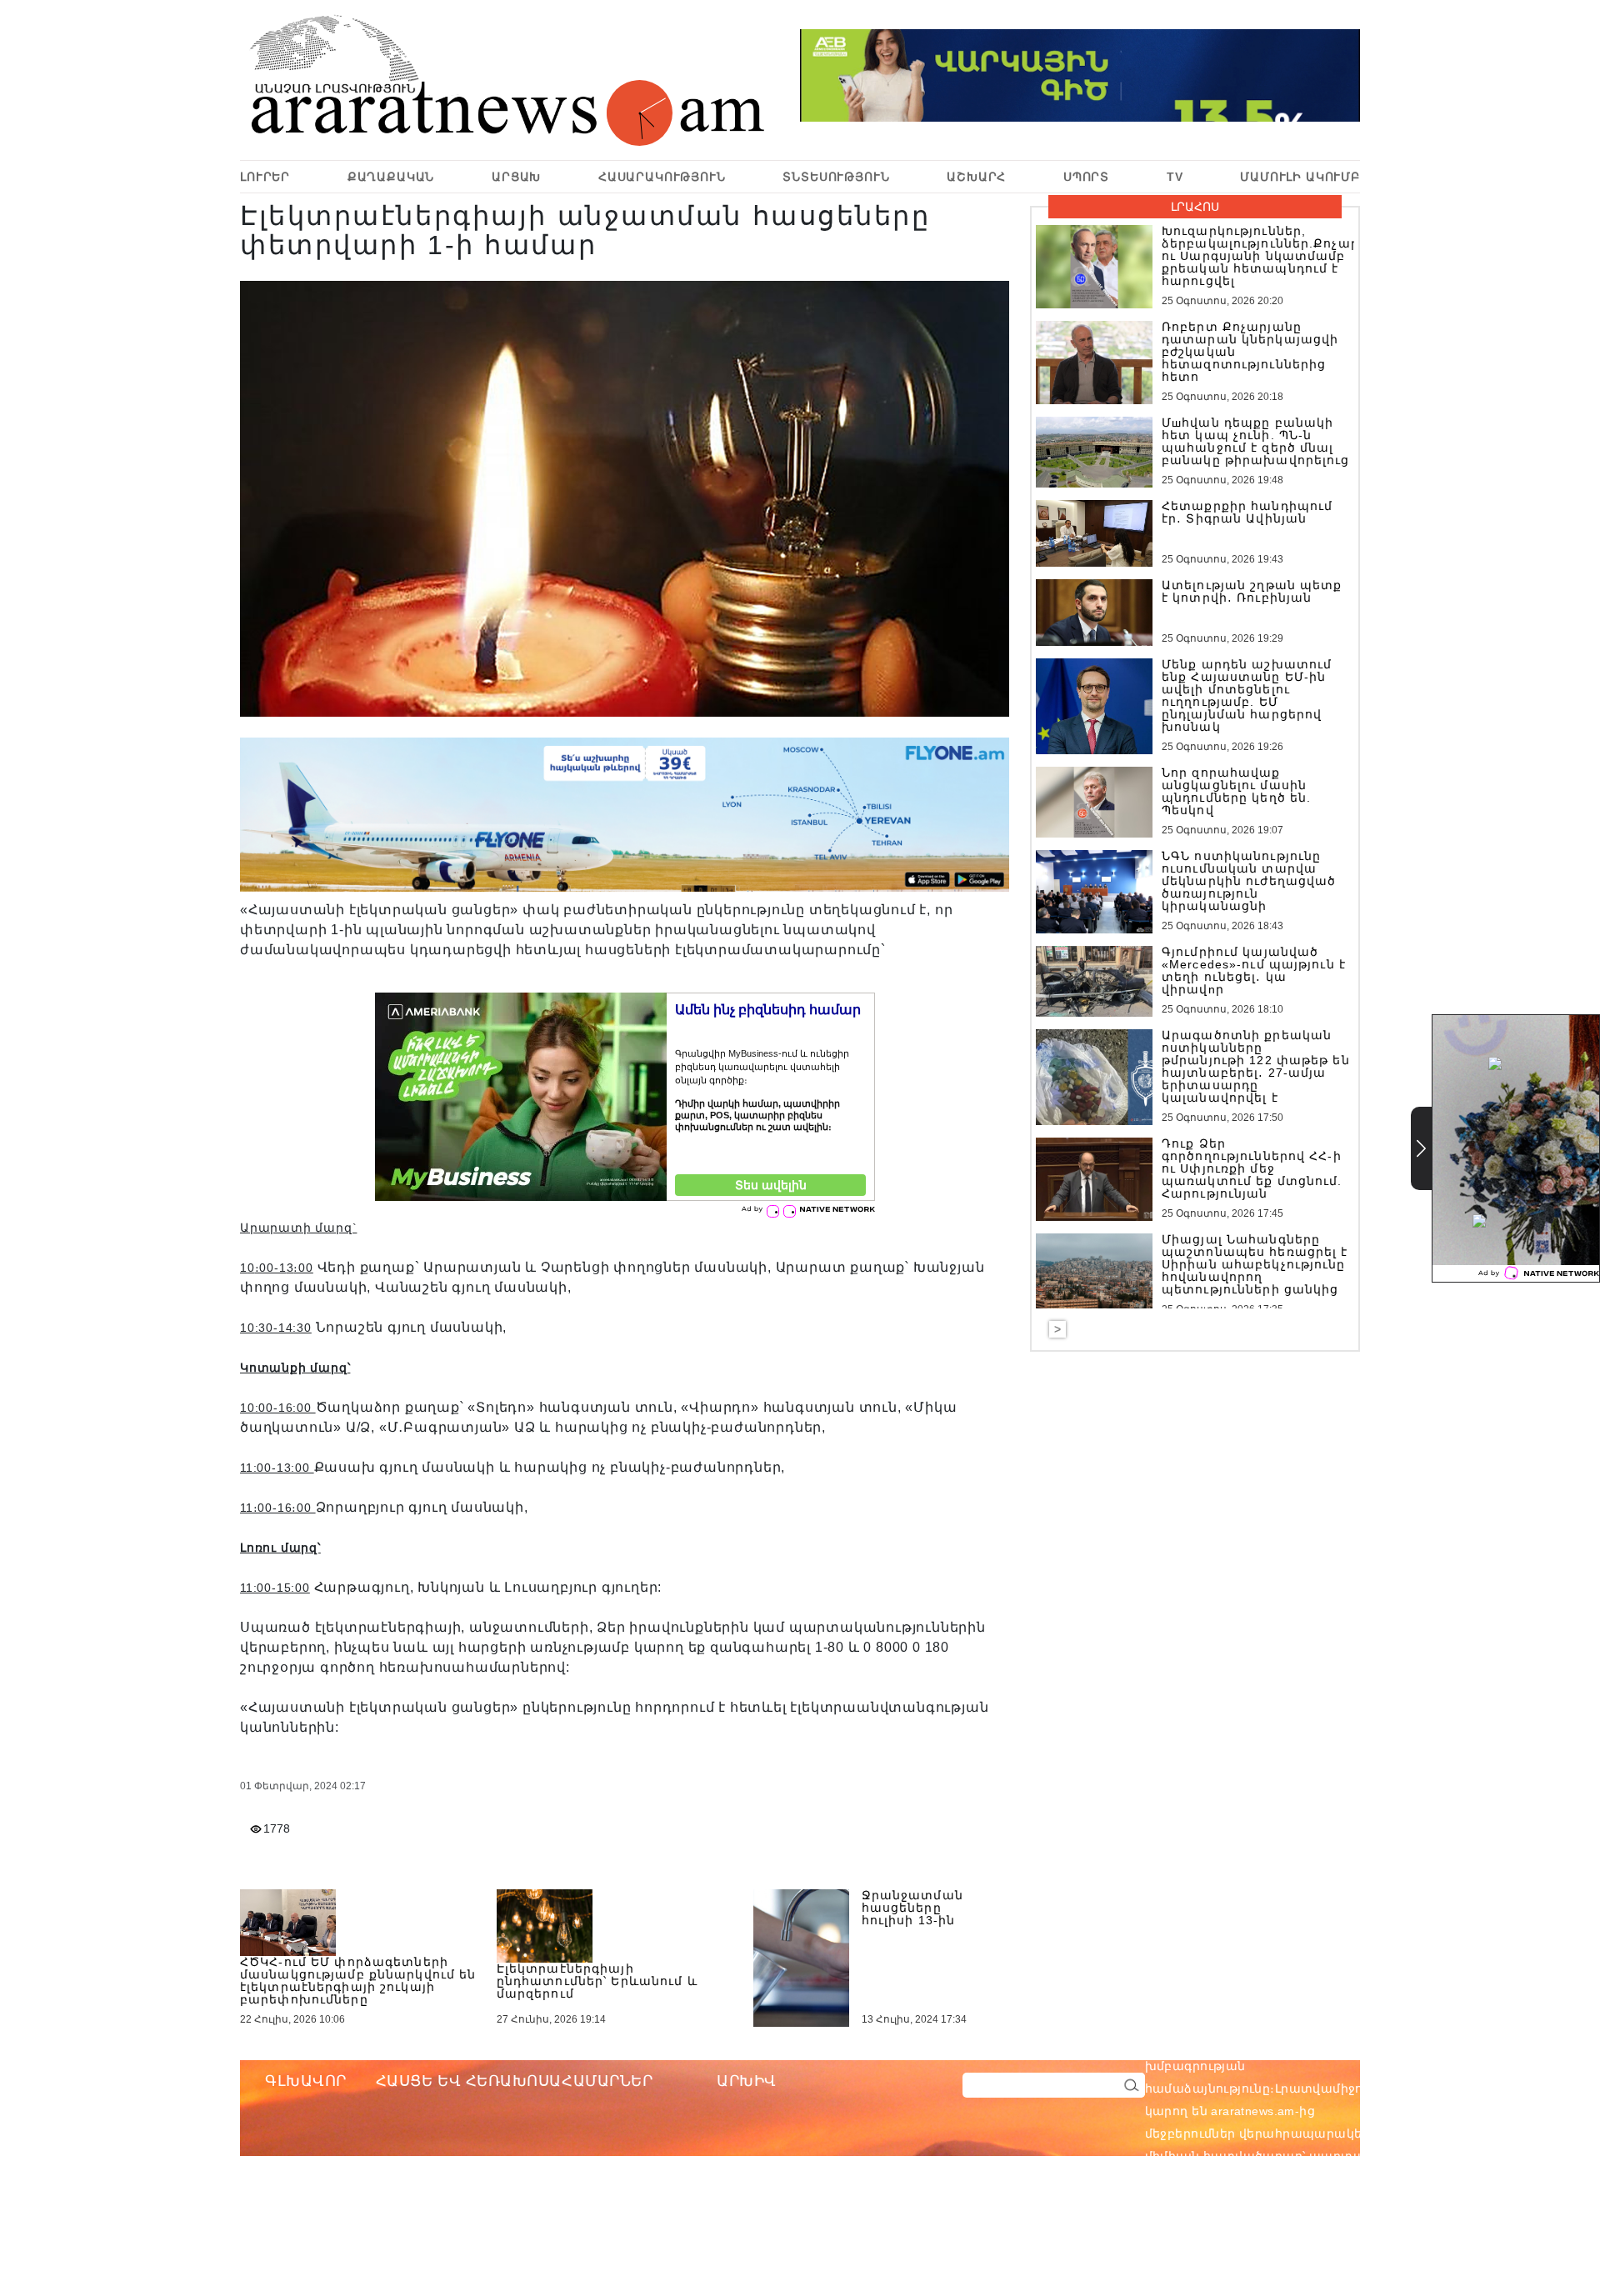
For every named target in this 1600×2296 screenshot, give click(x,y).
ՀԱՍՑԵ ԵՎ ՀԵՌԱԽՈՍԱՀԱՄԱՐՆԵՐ (515, 2081)
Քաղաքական (391, 177)
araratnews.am (1332, 2043)
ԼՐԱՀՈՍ (1195, 207)
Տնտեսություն (836, 177)
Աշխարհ (976, 177)
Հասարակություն (662, 177)
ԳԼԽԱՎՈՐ (306, 2081)
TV (1175, 177)
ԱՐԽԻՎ (747, 2081)
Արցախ (516, 177)
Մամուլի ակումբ (1300, 177)
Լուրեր (265, 177)
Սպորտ (1086, 177)
